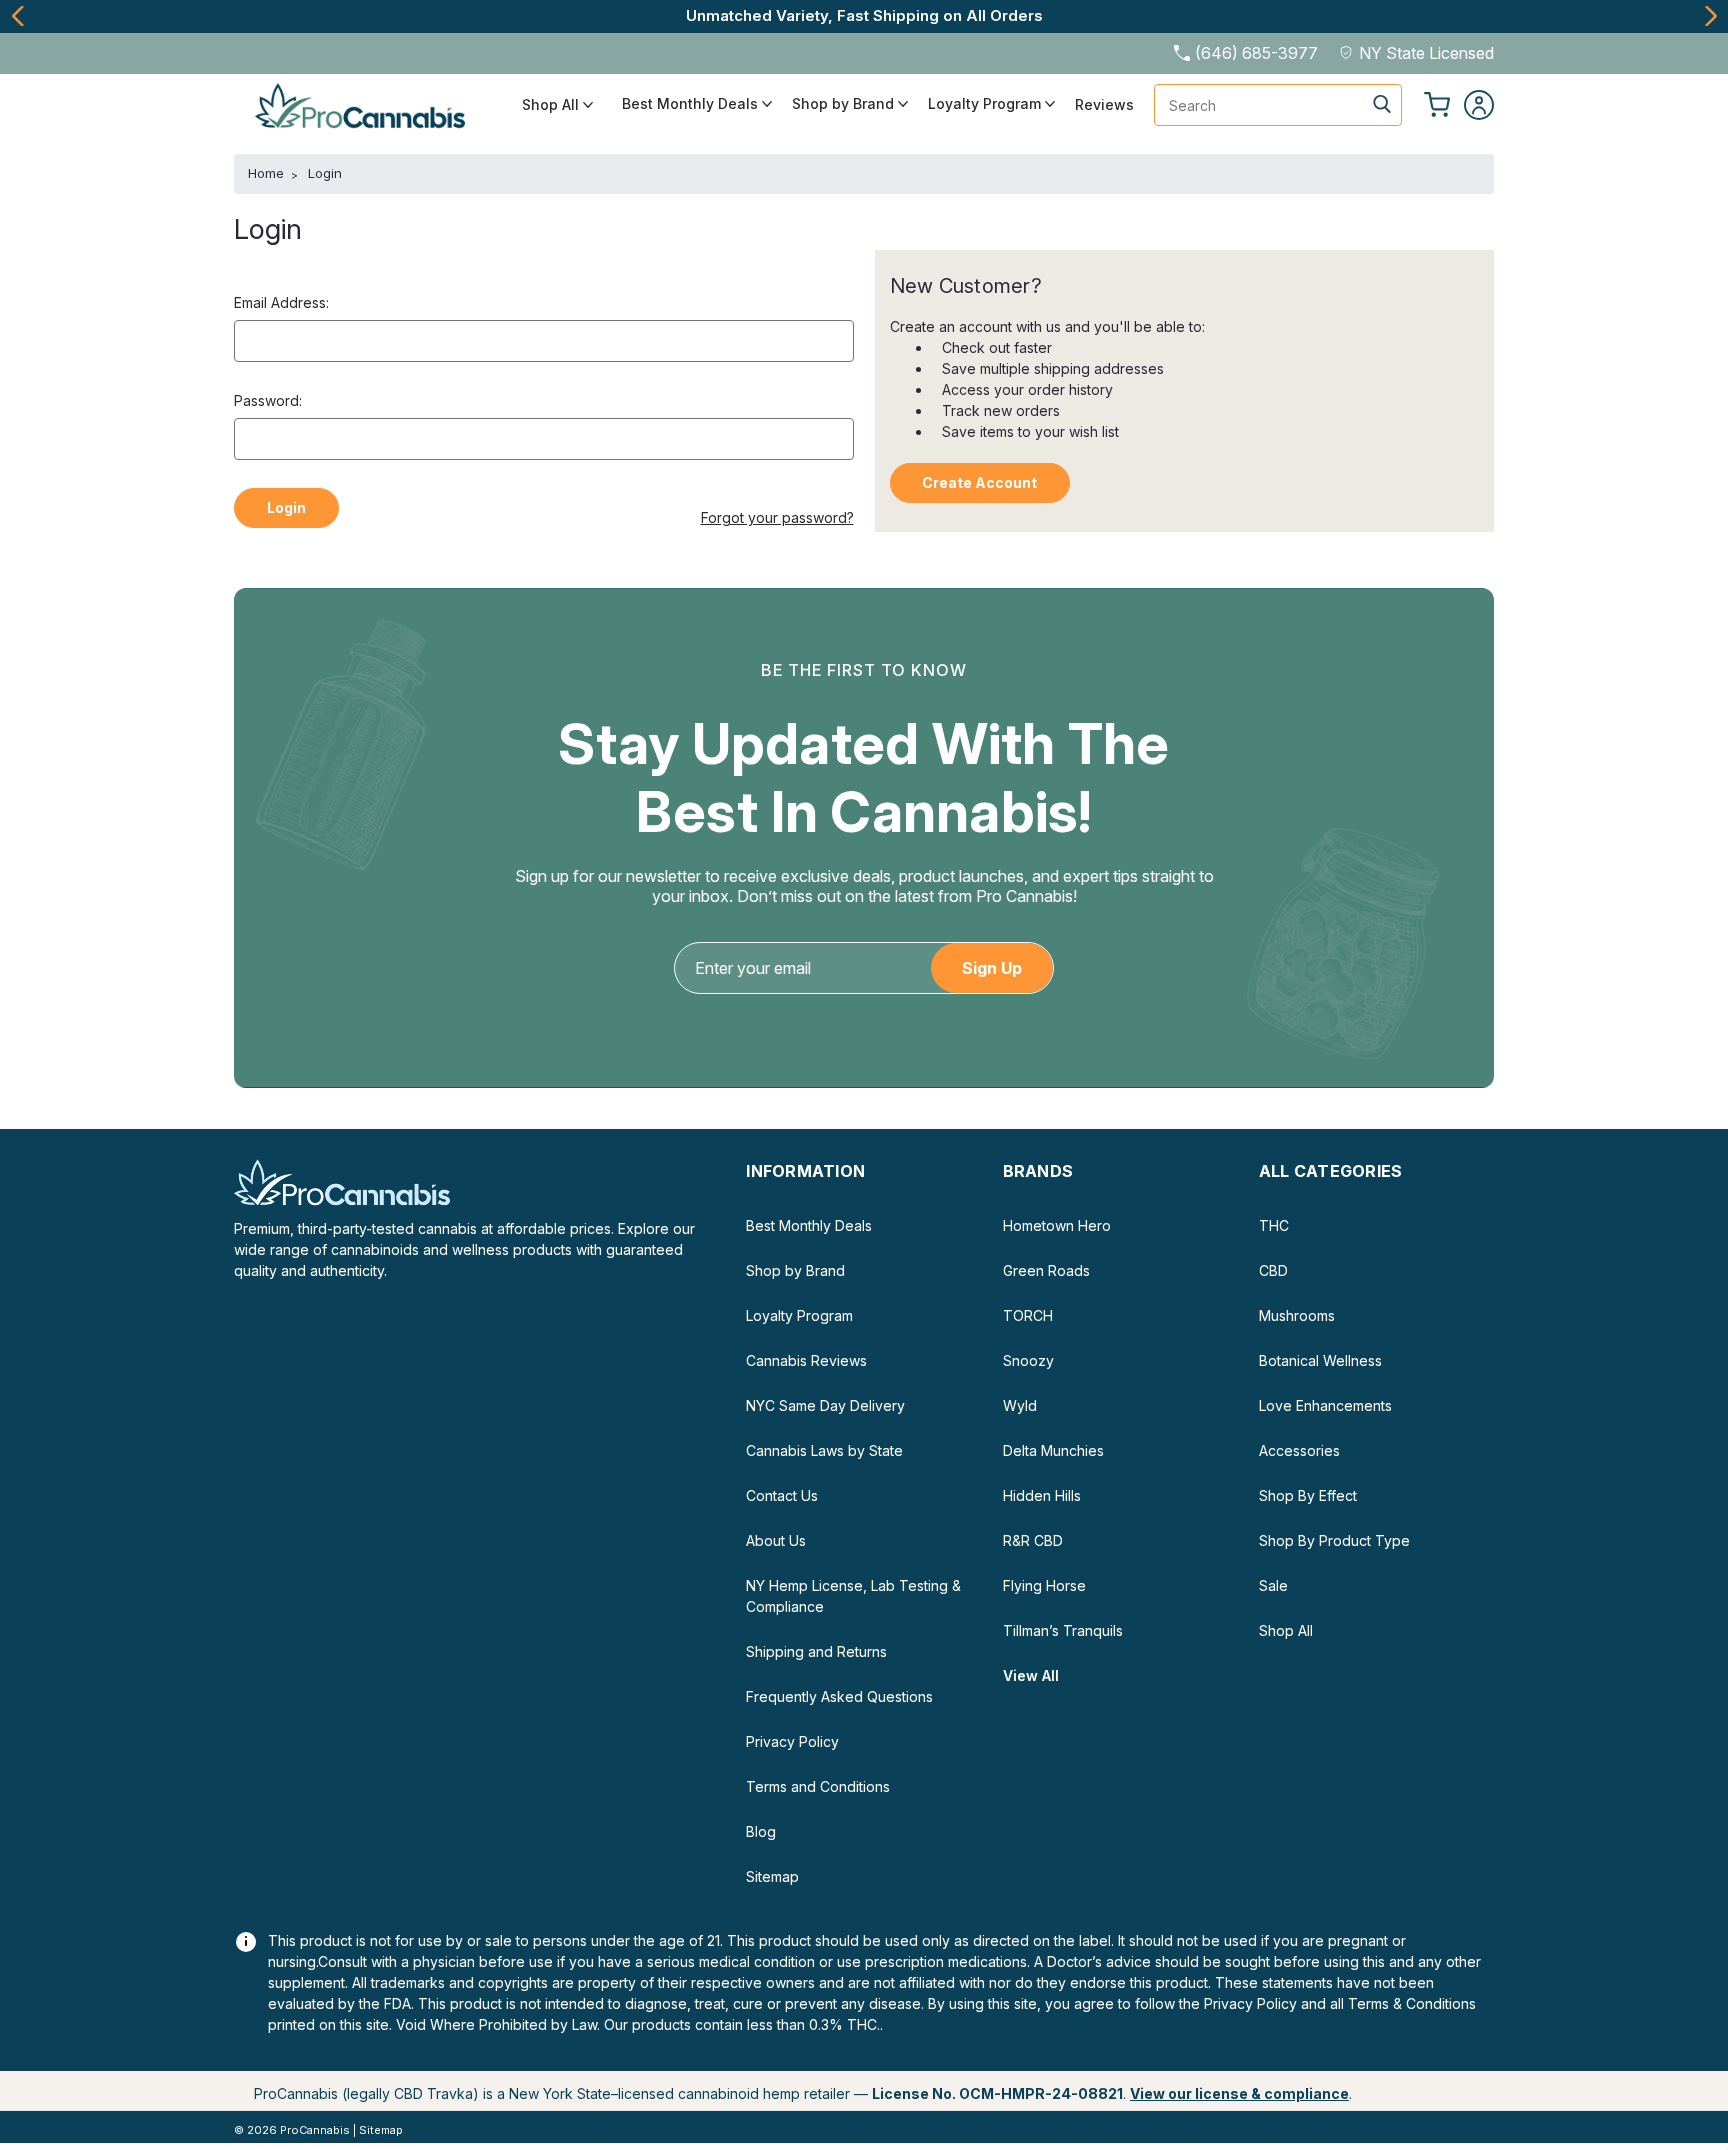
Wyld (1020, 1405)
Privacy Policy (792, 1741)
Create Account (979, 482)
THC (1274, 1225)
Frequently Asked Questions (839, 1696)
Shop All (552, 104)
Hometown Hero (1057, 1225)
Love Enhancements (1325, 1405)
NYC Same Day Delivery (825, 1405)
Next (1710, 16)
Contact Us (782, 1495)
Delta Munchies (1053, 1450)
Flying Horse (1044, 1585)
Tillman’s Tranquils (1063, 1630)
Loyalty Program (986, 104)
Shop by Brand (845, 104)
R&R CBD (1033, 1540)
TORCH (1028, 1315)
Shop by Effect (1308, 1495)
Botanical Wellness (1320, 1360)
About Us (776, 1540)
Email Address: (281, 302)
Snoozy (1028, 1360)
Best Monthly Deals (692, 104)
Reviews (1104, 105)
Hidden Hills (1042, 1495)
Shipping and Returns (816, 1651)
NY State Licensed (1426, 53)
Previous (17, 16)
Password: (268, 400)
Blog (761, 1831)
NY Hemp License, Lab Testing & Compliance (853, 1596)
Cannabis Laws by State (824, 1450)
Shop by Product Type (1334, 1540)
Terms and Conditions (818, 1786)
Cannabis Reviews (806, 1360)
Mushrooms (1297, 1315)
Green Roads (1046, 1270)
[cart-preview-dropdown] (1437, 105)
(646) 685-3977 (1256, 53)
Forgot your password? (777, 517)
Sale (1273, 1585)
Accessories (1299, 1450)
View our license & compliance (1239, 2093)
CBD (1273, 1270)
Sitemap (772, 1876)
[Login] (1479, 105)
